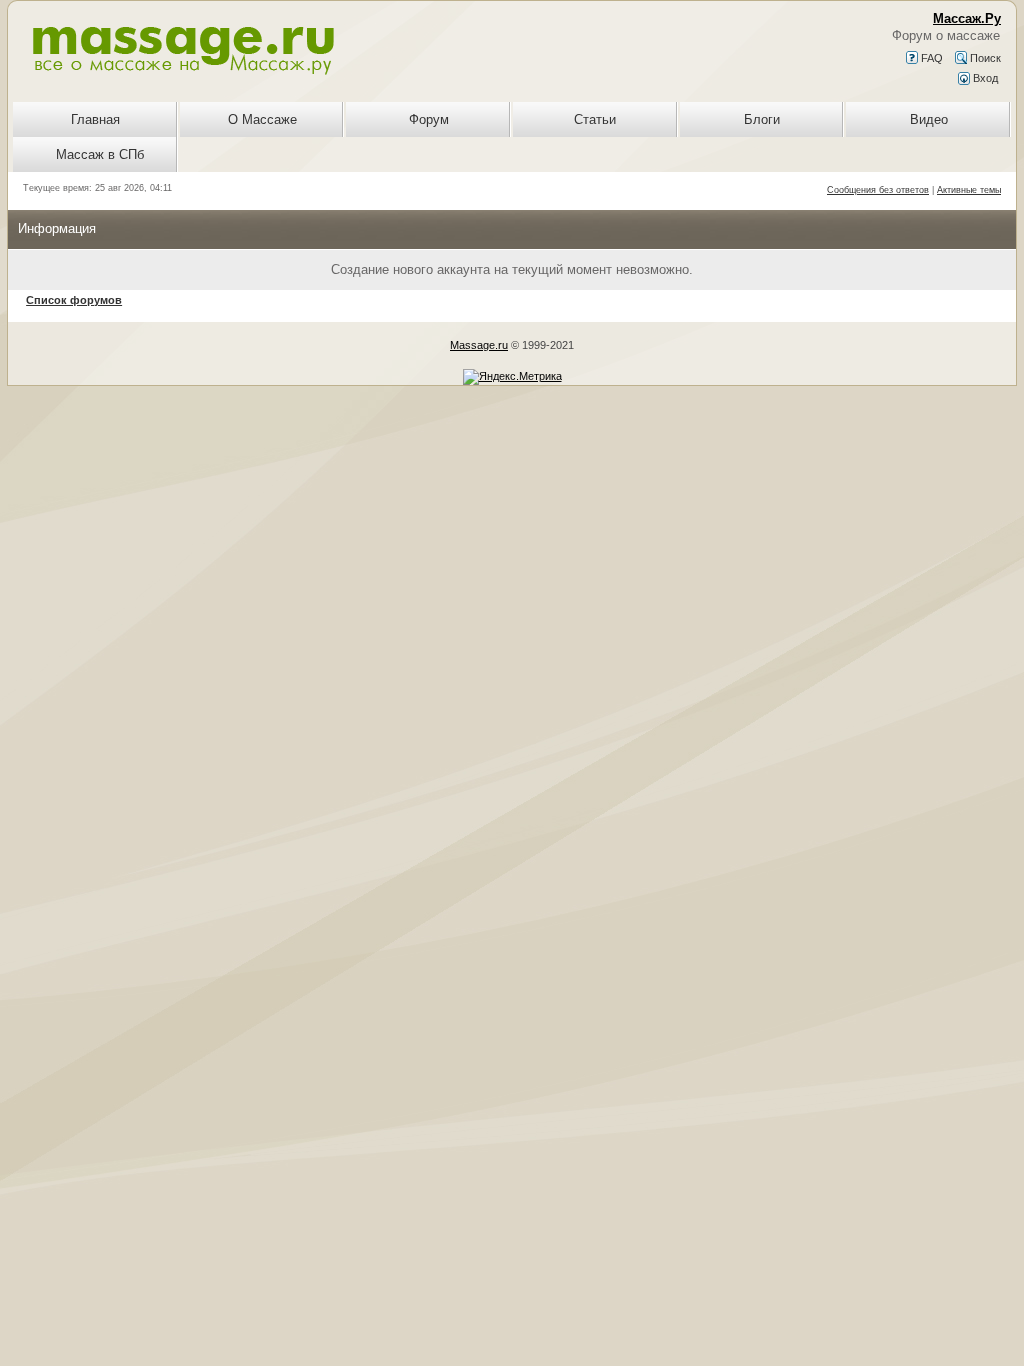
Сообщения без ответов (878, 190)
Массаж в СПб (100, 154)
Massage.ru (479, 345)
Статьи (595, 119)
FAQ (930, 58)
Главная (95, 119)
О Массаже (262, 119)
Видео (929, 119)
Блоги (762, 119)
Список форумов (74, 300)
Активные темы (969, 190)
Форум (429, 119)
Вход (984, 78)
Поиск (984, 58)
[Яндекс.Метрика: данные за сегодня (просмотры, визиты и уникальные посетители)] (512, 377)
